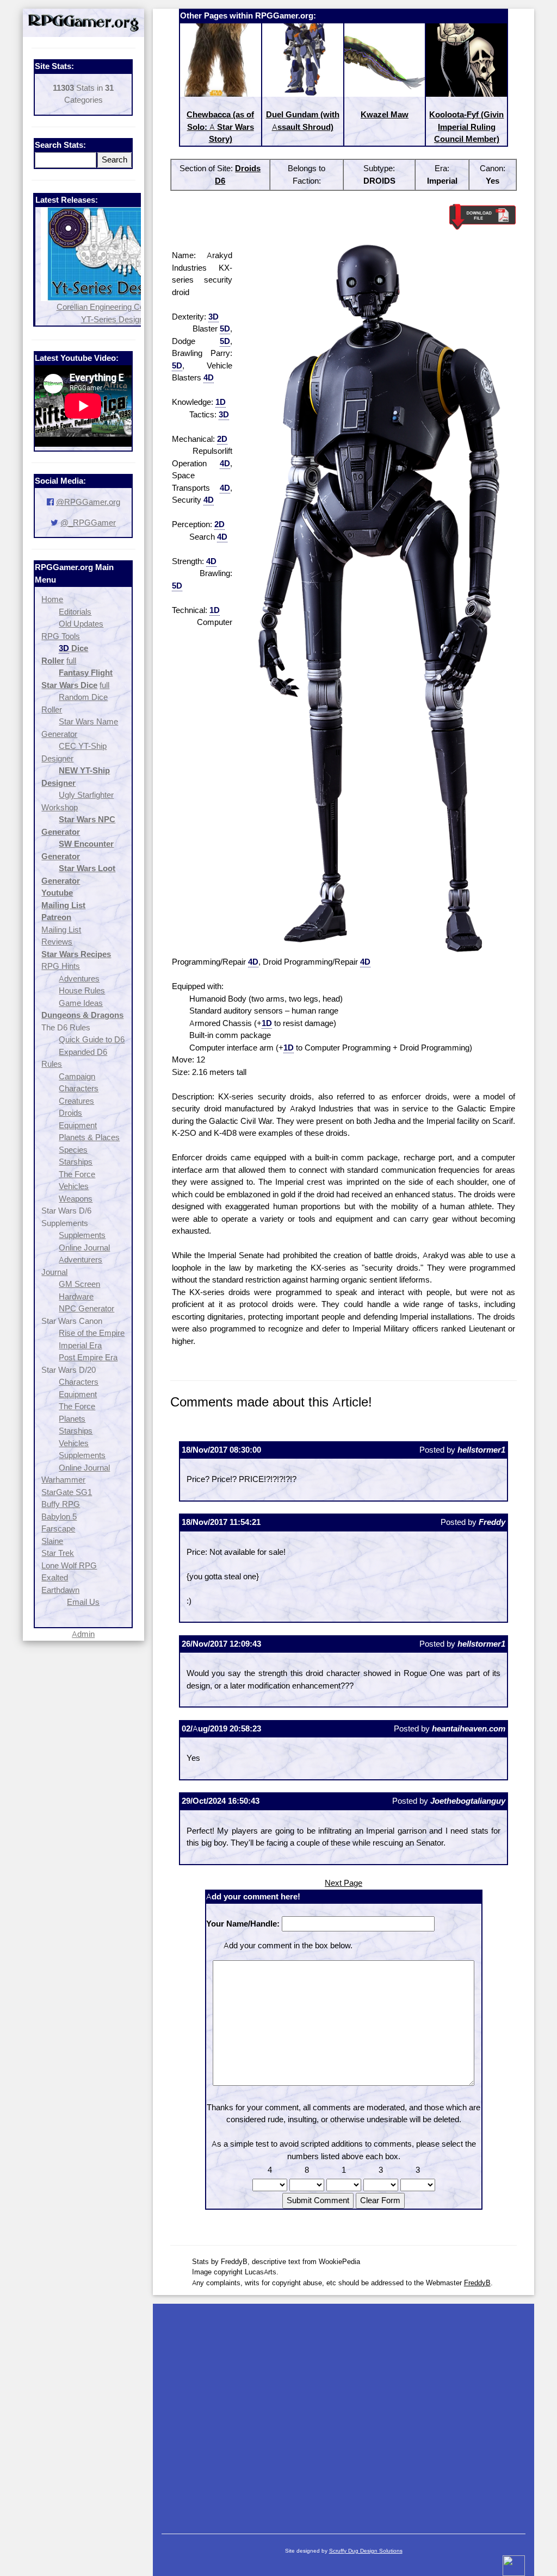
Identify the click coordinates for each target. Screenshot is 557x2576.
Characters (79, 1088)
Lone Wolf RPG (69, 1565)
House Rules (82, 990)
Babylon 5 (59, 1517)
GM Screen (79, 1284)
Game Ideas (81, 1003)
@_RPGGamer (88, 523)
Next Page (344, 1883)
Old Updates (81, 624)
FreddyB (477, 2283)
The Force (77, 1174)
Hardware (76, 1296)
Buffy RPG (61, 1504)
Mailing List (61, 930)
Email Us (83, 1602)
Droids (70, 1113)
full (71, 661)
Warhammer (63, 1480)
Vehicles (74, 1186)
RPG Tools (61, 636)
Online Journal (84, 1248)
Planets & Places (89, 1137)
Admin (83, 1634)
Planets (72, 1419)
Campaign (77, 1076)
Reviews (57, 942)
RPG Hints (61, 966)
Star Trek (58, 1553)
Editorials (75, 612)
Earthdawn (60, 1590)
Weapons (76, 1199)
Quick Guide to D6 (92, 1039)
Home (52, 599)
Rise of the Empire (92, 1333)
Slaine (52, 1541)
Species (73, 1150)
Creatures (76, 1101)
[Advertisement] (344, 2414)
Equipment (78, 1125)
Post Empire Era (88, 1357)
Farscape (58, 1528)
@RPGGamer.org (88, 502)
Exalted (55, 1577)
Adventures (79, 978)
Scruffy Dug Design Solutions (366, 2551)
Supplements (82, 1235)
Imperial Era (80, 1345)
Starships (76, 1162)
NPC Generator (86, 1308)
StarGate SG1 (67, 1492)
